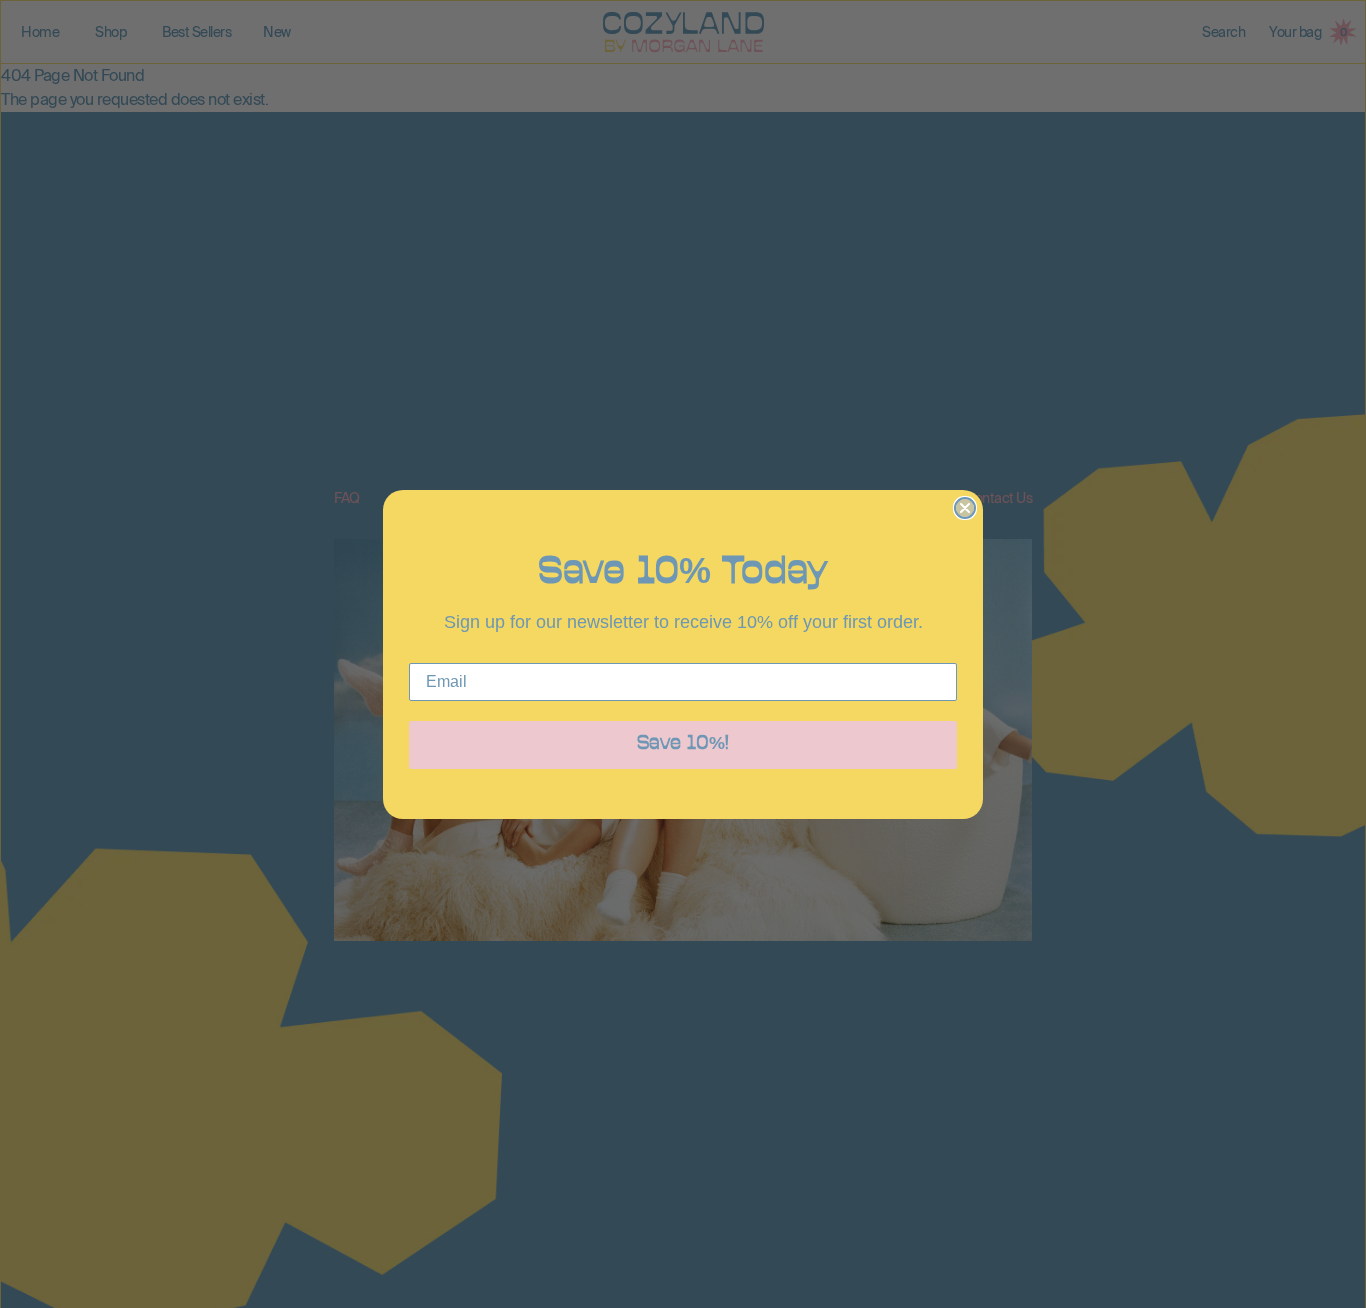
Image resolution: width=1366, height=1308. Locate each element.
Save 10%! (683, 744)
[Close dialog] (965, 508)
